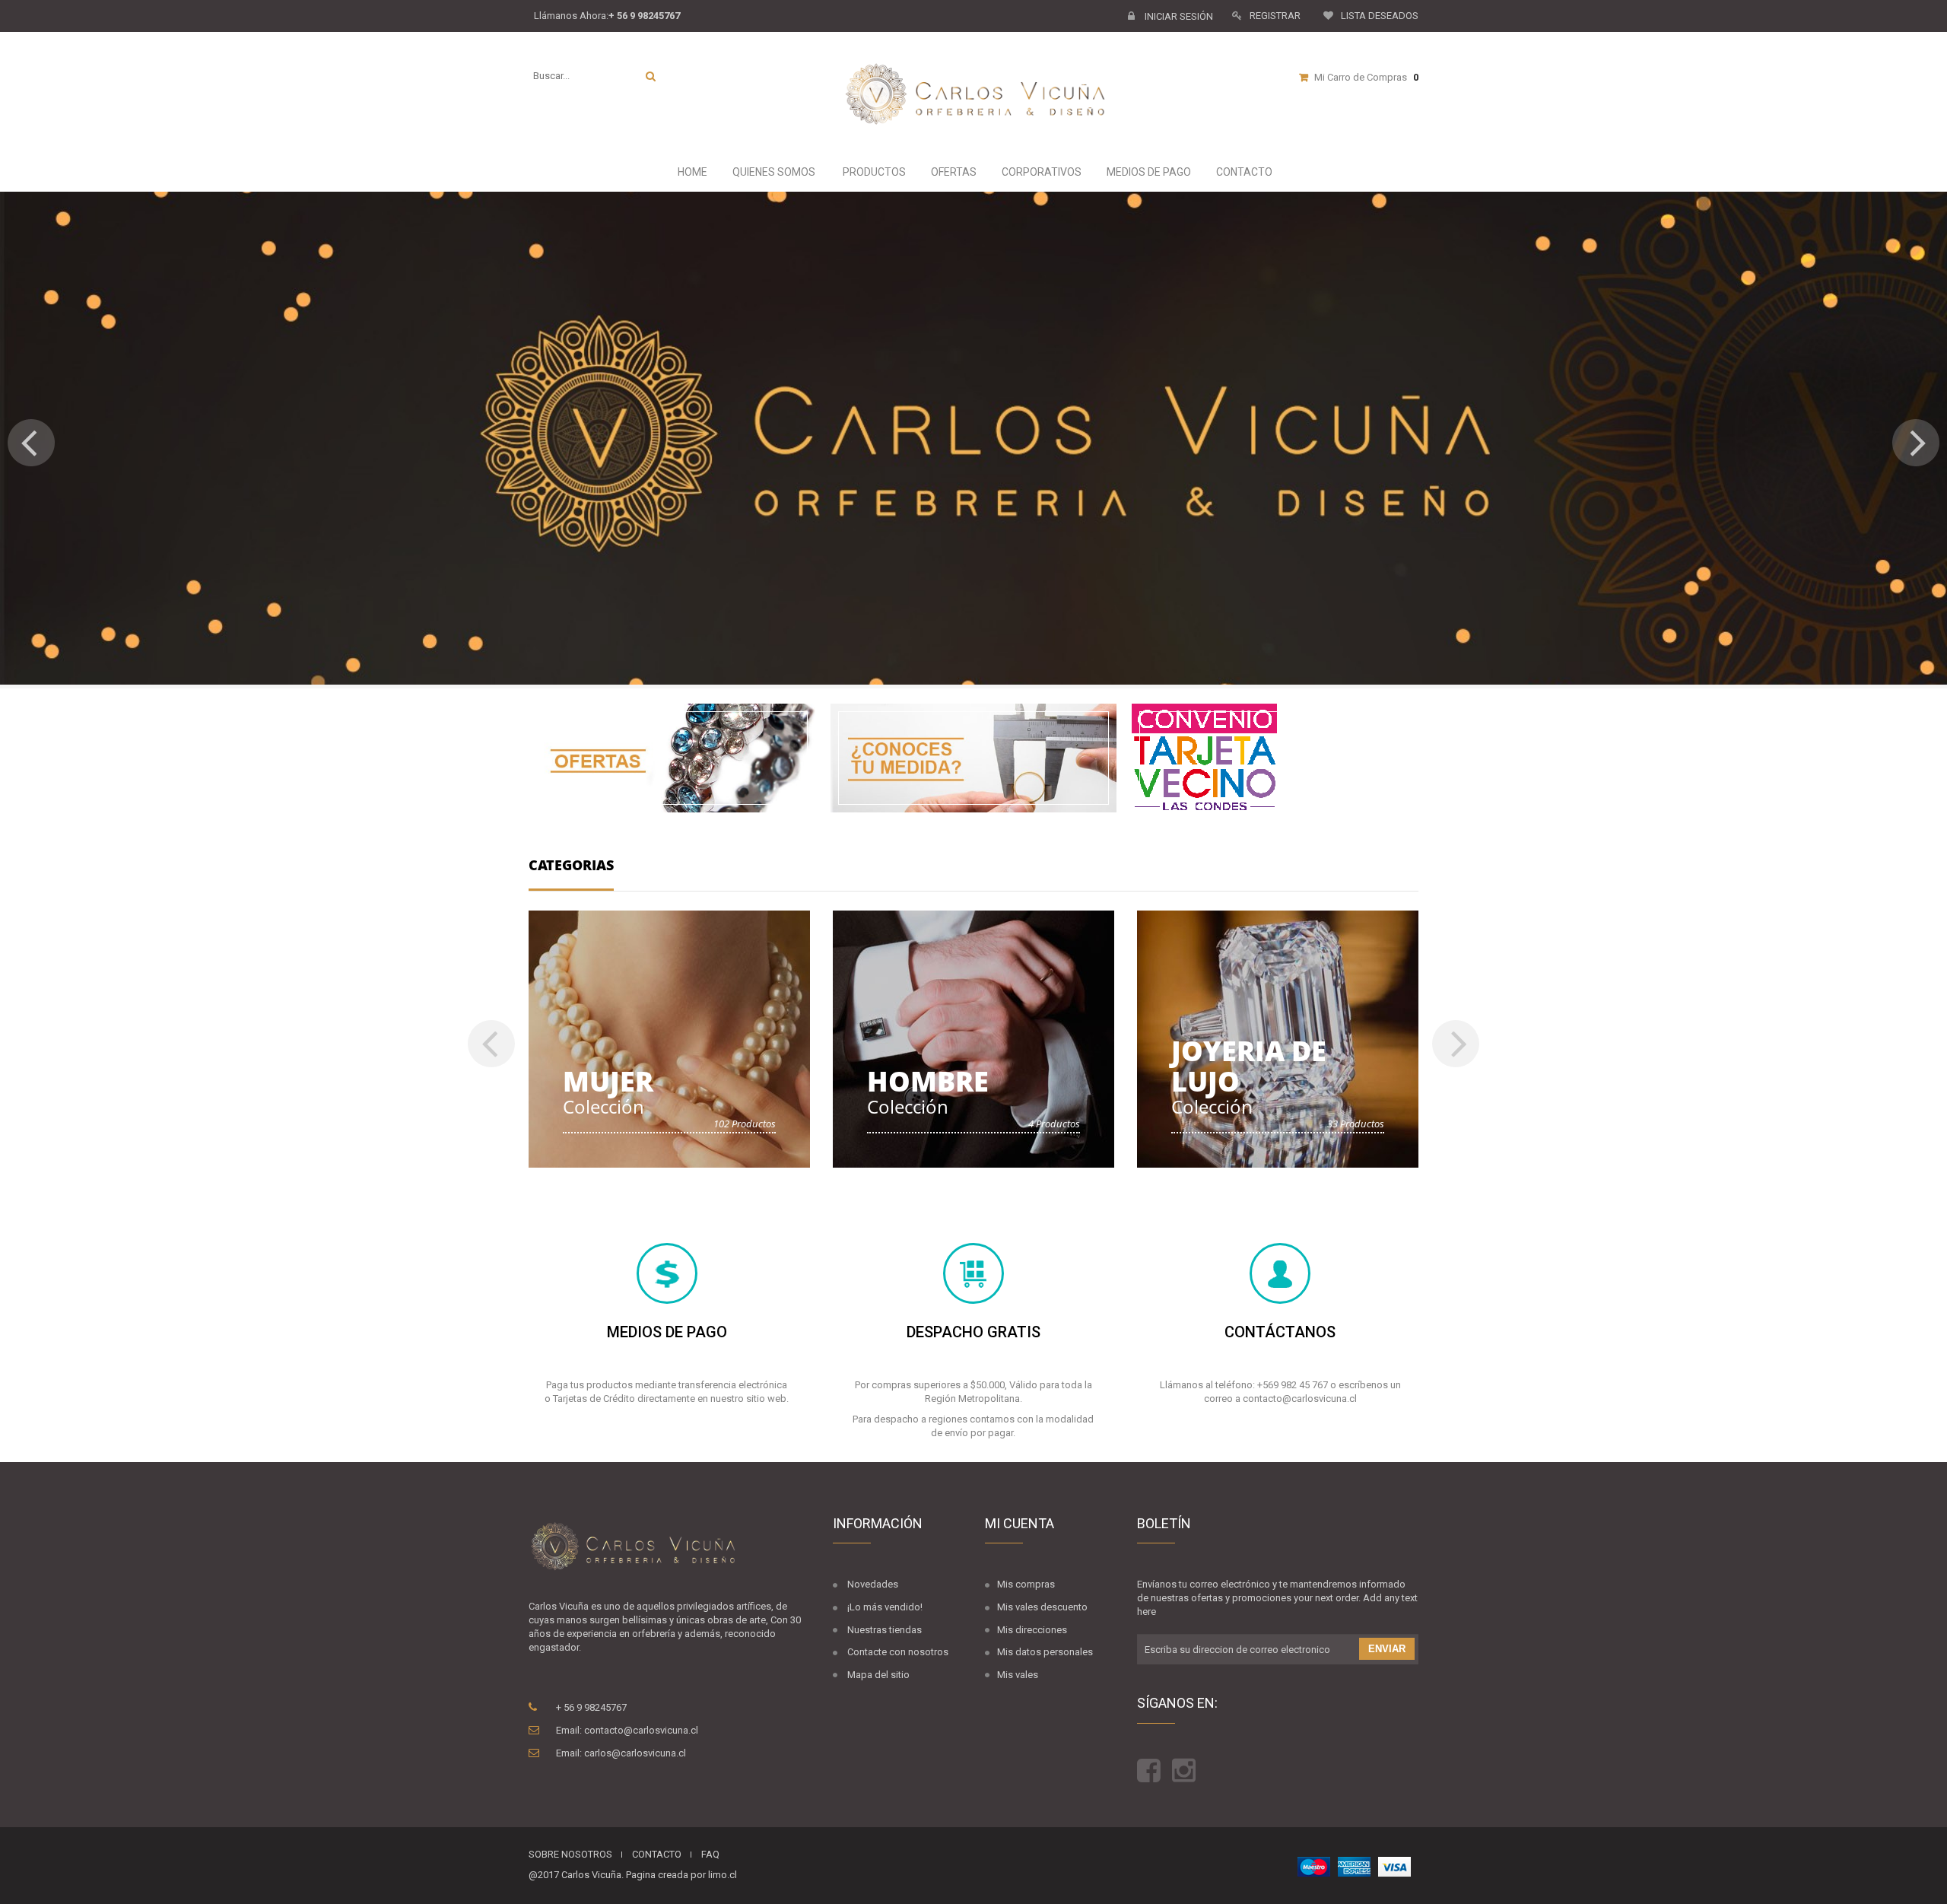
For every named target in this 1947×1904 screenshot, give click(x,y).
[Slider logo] (973, 438)
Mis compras (1026, 1584)
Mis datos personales (1045, 1652)
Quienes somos (773, 172)
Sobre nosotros (570, 1854)
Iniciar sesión (1178, 16)
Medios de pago (1148, 172)
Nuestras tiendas (885, 1630)
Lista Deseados (1380, 16)
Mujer (608, 1081)
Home (691, 172)
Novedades (873, 1584)
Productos (873, 172)
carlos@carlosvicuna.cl (635, 1753)
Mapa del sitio (878, 1675)
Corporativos (1040, 172)
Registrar (1275, 16)
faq (710, 1854)
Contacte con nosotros (898, 1652)
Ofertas (953, 172)
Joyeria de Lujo (1249, 1066)
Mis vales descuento (1042, 1607)
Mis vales (1018, 1675)
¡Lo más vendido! (885, 1607)
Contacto (1243, 172)
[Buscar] (651, 76)
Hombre (928, 1081)
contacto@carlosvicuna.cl (641, 1730)
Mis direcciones (1032, 1630)
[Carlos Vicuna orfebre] (983, 95)
